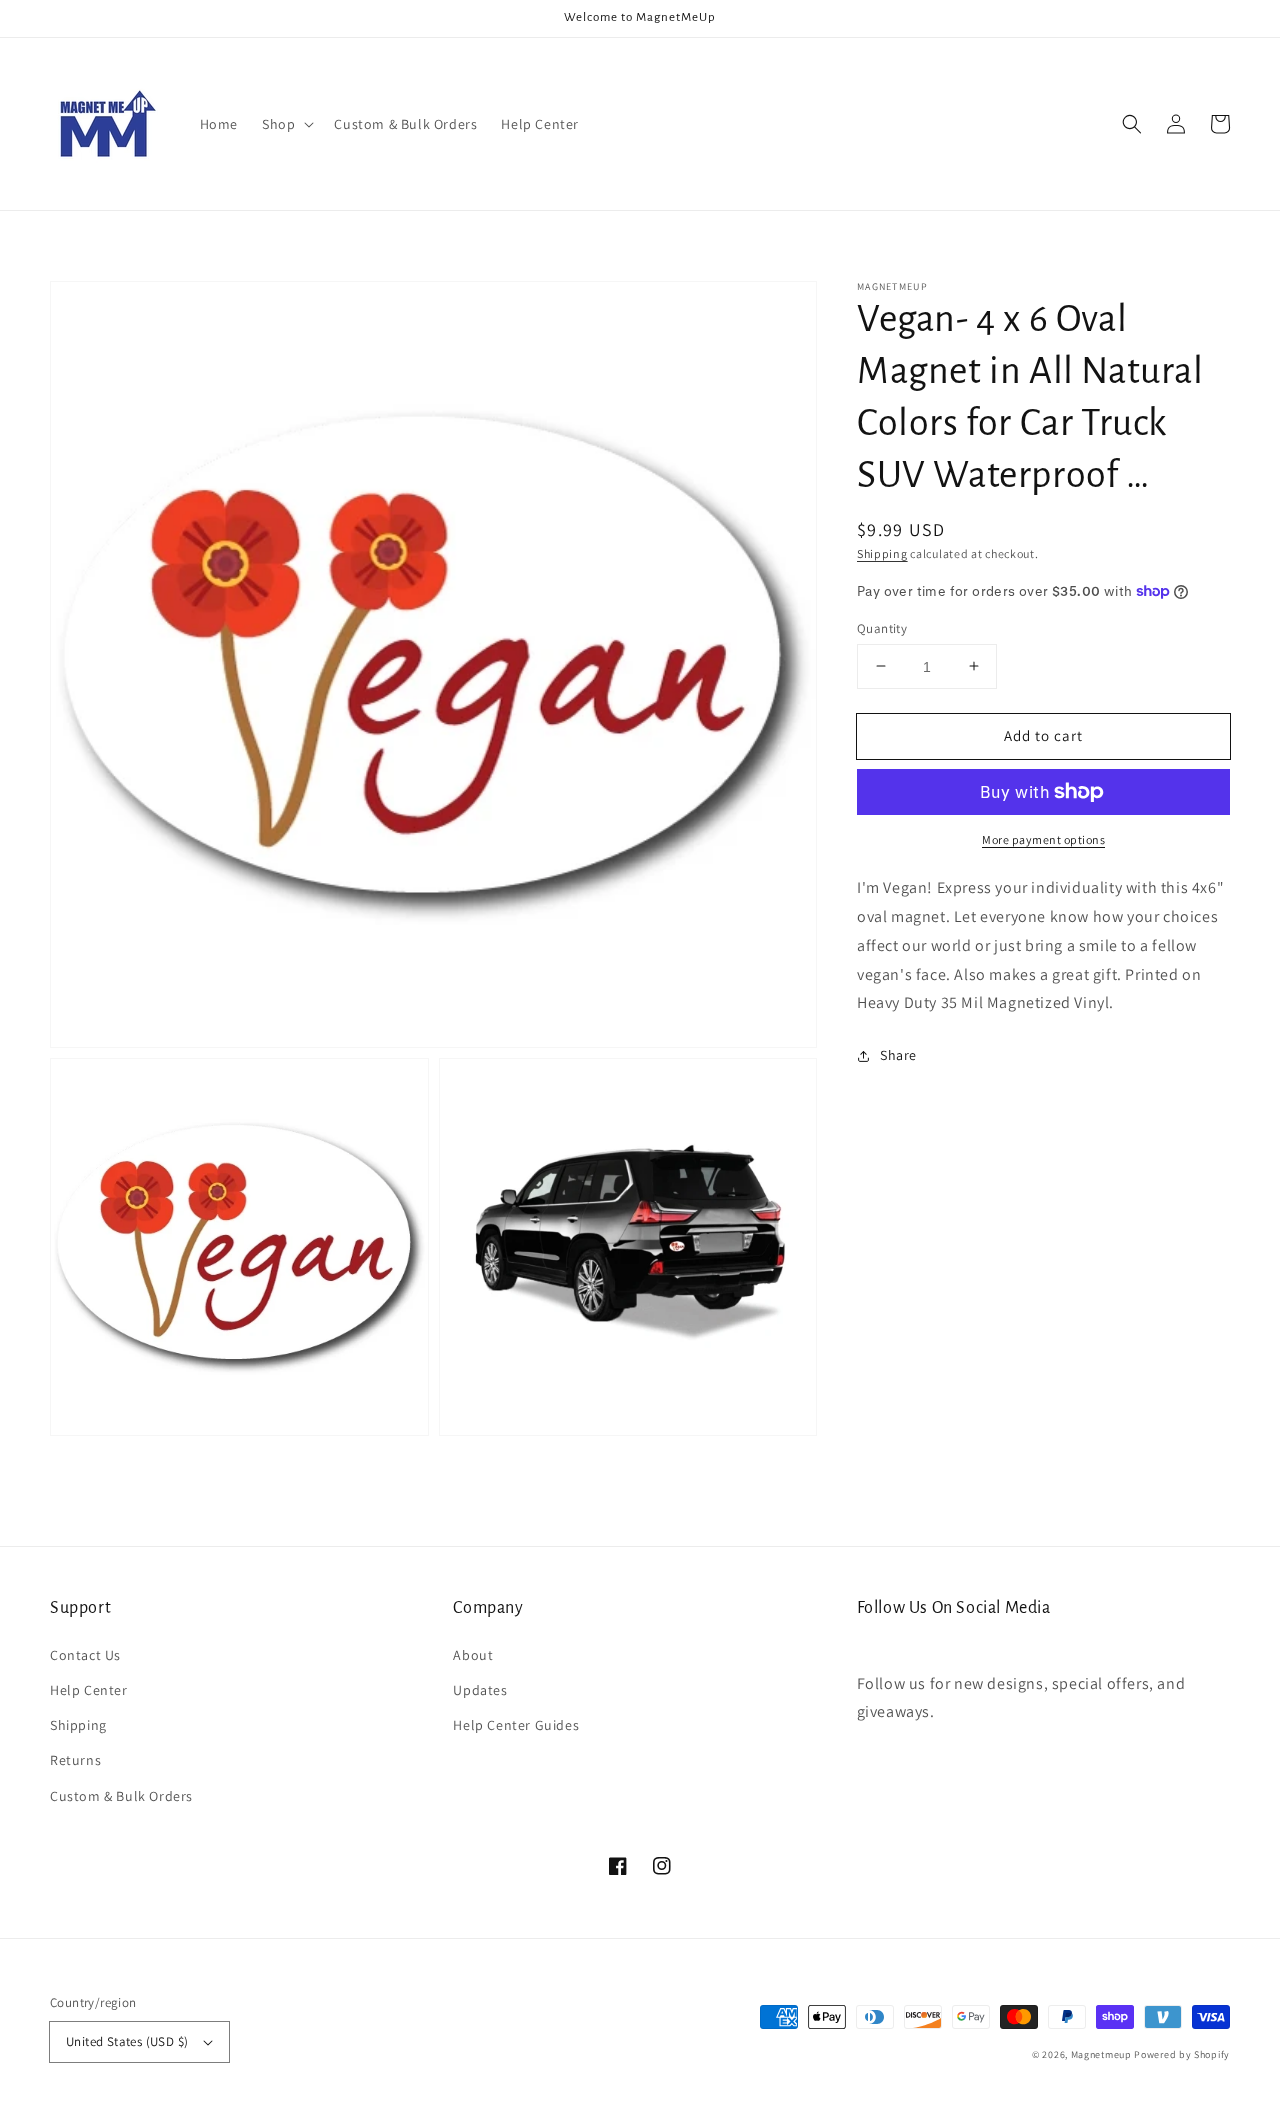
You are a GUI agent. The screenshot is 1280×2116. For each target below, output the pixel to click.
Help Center (89, 1690)
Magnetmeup (1101, 2054)
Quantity (882, 627)
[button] (286, 124)
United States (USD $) (127, 2041)
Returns (75, 1760)
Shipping (882, 553)
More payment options (1043, 839)
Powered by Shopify (1182, 2054)
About (473, 1655)
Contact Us (85, 1655)
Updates (480, 1690)
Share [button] (898, 1055)
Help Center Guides (516, 1725)
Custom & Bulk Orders (121, 1796)
